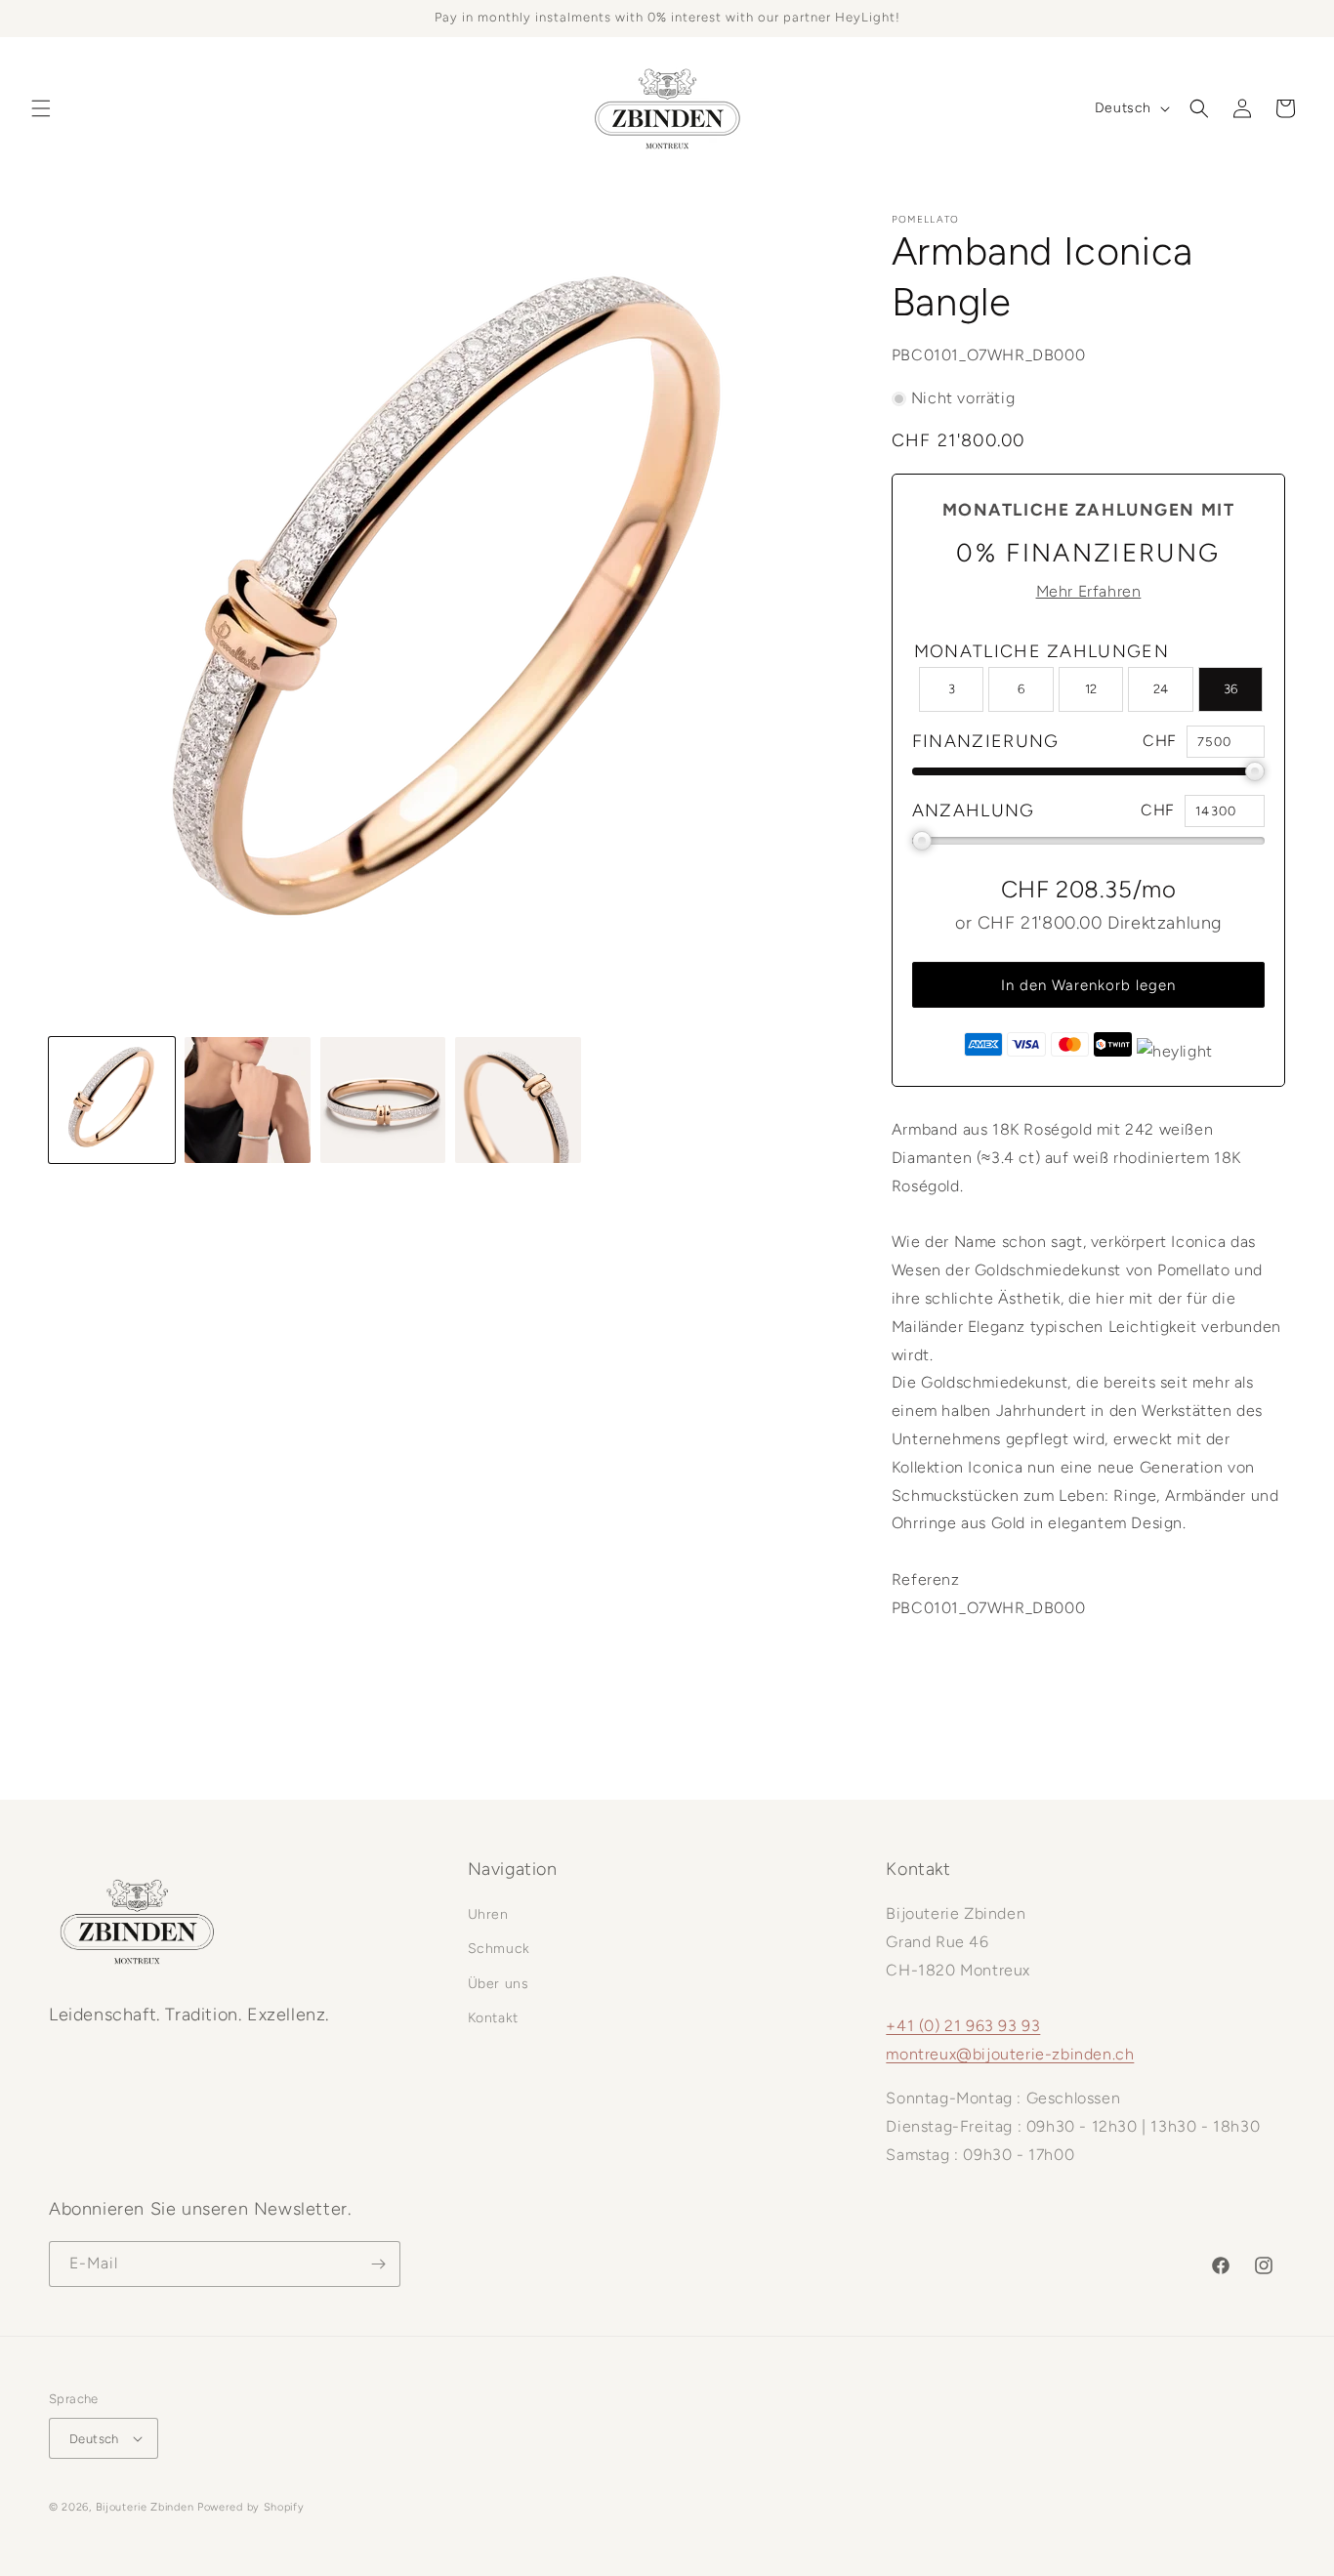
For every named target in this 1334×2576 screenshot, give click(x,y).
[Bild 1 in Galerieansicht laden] (112, 1100)
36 (1230, 689)
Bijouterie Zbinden (145, 2507)
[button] (41, 108)
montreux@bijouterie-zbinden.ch (1010, 2054)
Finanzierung (986, 741)
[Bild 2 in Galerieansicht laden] (248, 1100)
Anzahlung (974, 810)
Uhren (488, 1914)
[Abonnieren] (378, 2264)
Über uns (499, 1984)
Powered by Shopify (251, 2507)
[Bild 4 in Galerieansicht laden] (518, 1100)
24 (1161, 689)
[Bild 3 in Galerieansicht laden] (383, 1100)
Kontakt (493, 2018)
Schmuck (499, 1949)
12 (1091, 689)
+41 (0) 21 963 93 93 (963, 2026)
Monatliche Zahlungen (1042, 651)
